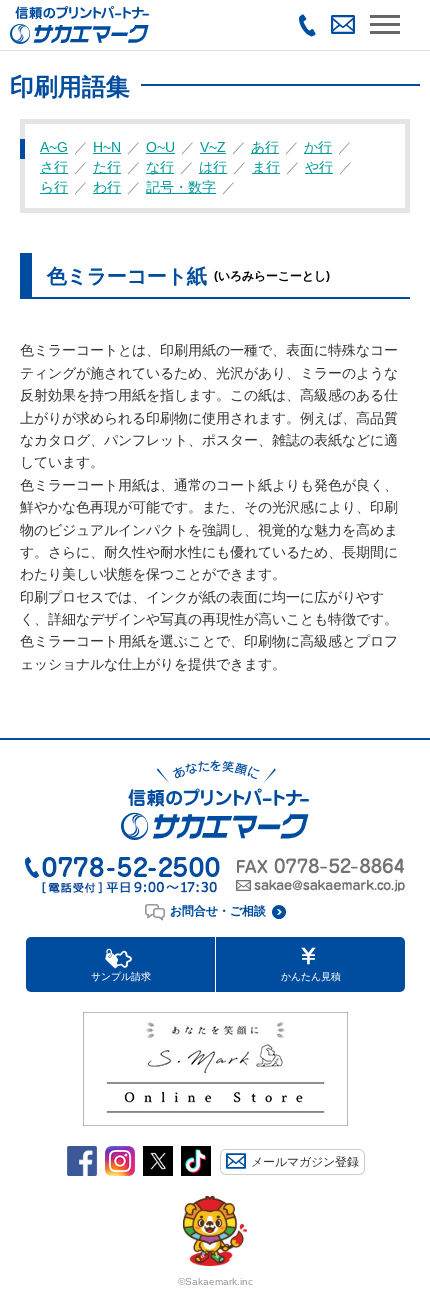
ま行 (266, 167)
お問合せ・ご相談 (218, 911)
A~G (54, 147)
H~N (107, 147)
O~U (160, 147)
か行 (318, 147)
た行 (107, 167)
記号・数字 (181, 187)
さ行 (54, 167)
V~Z (213, 147)
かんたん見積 (311, 976)
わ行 (107, 187)
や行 (319, 167)
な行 (160, 167)
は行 (213, 167)
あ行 (265, 147)
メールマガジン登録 (305, 1162)
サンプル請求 (121, 976)
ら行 (54, 187)
